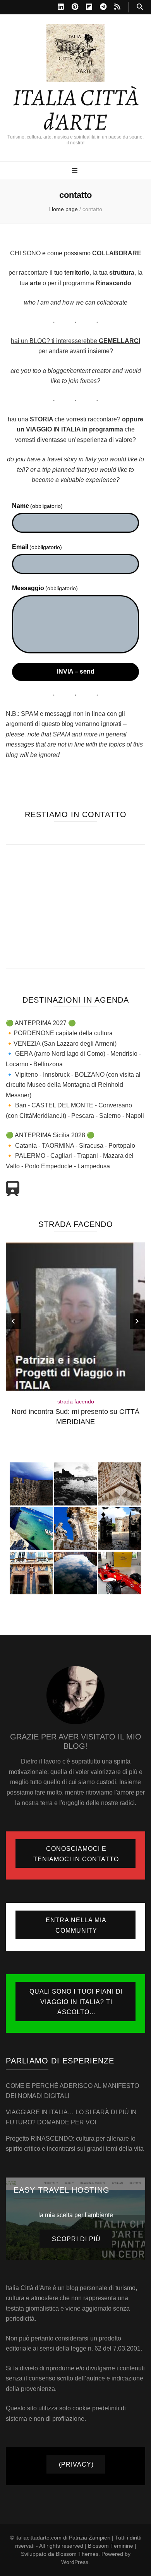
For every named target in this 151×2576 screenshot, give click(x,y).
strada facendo (76, 1401)
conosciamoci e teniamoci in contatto (76, 1854)
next (137, 1321)
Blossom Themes (77, 2554)
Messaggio (45, 588)
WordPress (75, 2562)
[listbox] (75, 1341)
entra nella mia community (76, 1925)
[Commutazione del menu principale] (76, 171)
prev (14, 1321)
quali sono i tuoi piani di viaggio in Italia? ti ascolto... (76, 2002)
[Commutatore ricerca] (140, 7)
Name (37, 506)
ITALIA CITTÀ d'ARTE (76, 110)
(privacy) (76, 2464)
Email (37, 547)
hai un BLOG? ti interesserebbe (75, 341)
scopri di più (76, 2239)
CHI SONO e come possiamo (76, 253)
